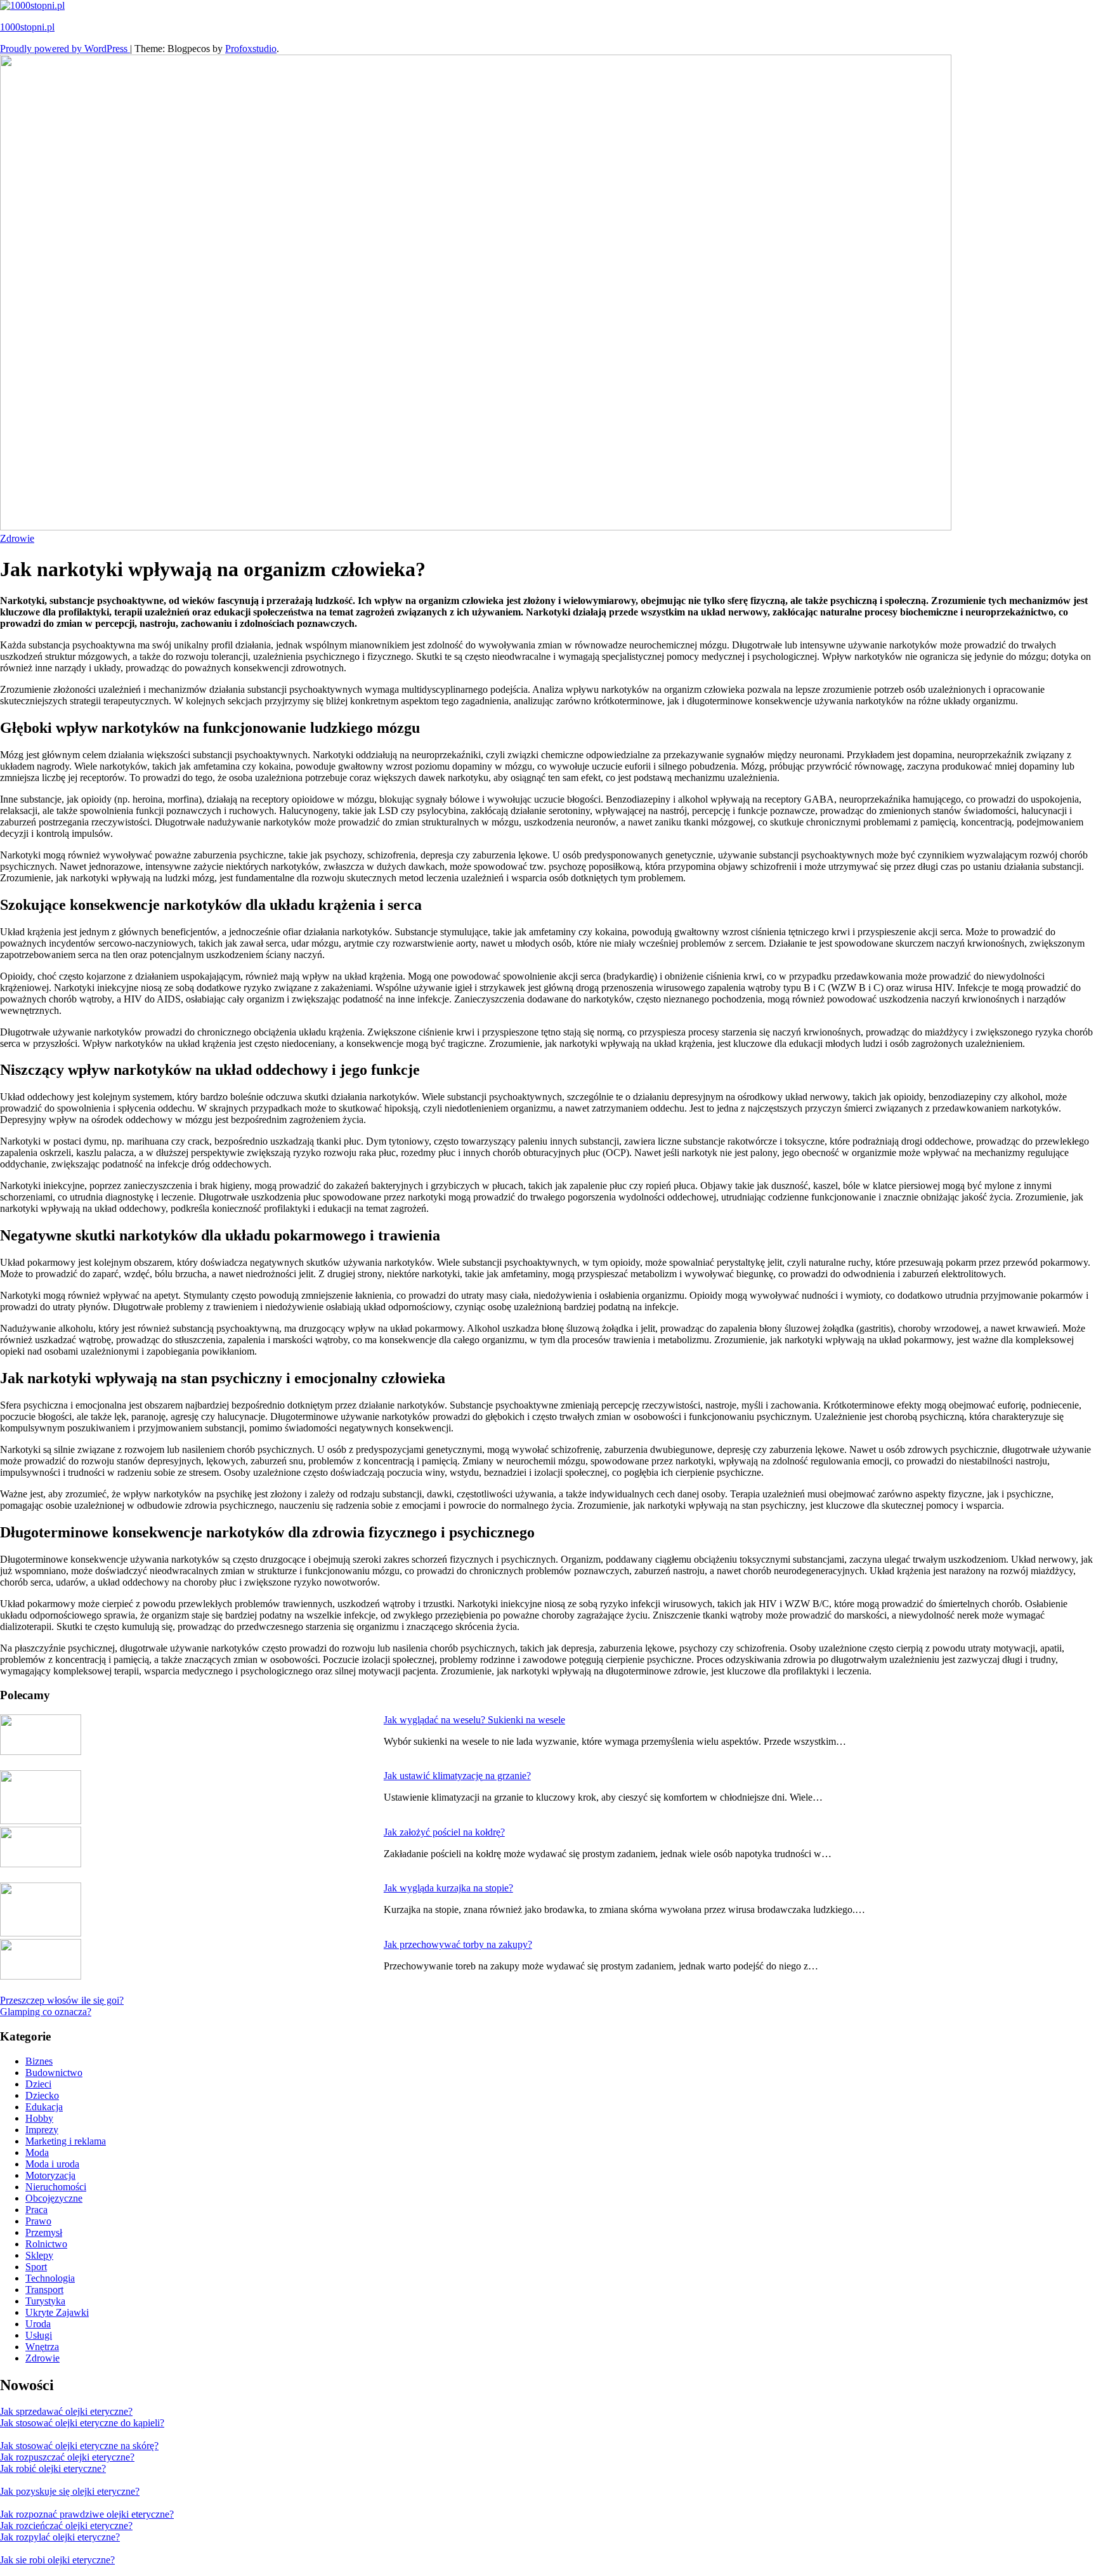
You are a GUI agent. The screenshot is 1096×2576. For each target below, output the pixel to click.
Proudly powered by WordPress (65, 49)
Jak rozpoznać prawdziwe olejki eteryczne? (87, 2514)
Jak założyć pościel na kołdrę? (444, 1832)
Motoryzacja (50, 2175)
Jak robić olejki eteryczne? (53, 2468)
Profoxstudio (251, 49)
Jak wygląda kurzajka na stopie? (448, 1888)
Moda (37, 2152)
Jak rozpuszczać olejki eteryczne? (67, 2457)
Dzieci (38, 2084)
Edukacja (44, 2107)
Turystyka (45, 2301)
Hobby (39, 2118)
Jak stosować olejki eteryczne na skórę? (79, 2446)
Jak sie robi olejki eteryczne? (57, 2560)
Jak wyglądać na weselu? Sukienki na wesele (474, 1720)
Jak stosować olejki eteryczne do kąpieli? (82, 2423)
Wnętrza (42, 2347)
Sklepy (39, 2255)
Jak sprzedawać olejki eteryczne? (66, 2411)
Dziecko (42, 2095)
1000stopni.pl (27, 27)
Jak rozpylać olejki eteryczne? (60, 2537)
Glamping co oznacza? (46, 2012)
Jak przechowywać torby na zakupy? (458, 1944)
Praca (36, 2210)
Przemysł (44, 2232)
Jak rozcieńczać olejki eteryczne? (66, 2526)
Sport (36, 2267)
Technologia (50, 2278)
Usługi (39, 2335)
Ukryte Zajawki (57, 2312)
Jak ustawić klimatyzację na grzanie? (457, 1776)
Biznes (39, 2061)
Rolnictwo (46, 2244)
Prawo (38, 2221)
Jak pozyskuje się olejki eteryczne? (70, 2491)
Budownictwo (54, 2073)
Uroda (38, 2324)
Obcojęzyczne (54, 2198)
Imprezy (42, 2130)
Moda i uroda (52, 2164)
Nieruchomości (56, 2187)
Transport (44, 2290)
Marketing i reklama (66, 2141)
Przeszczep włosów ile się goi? (62, 2000)
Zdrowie (17, 538)
